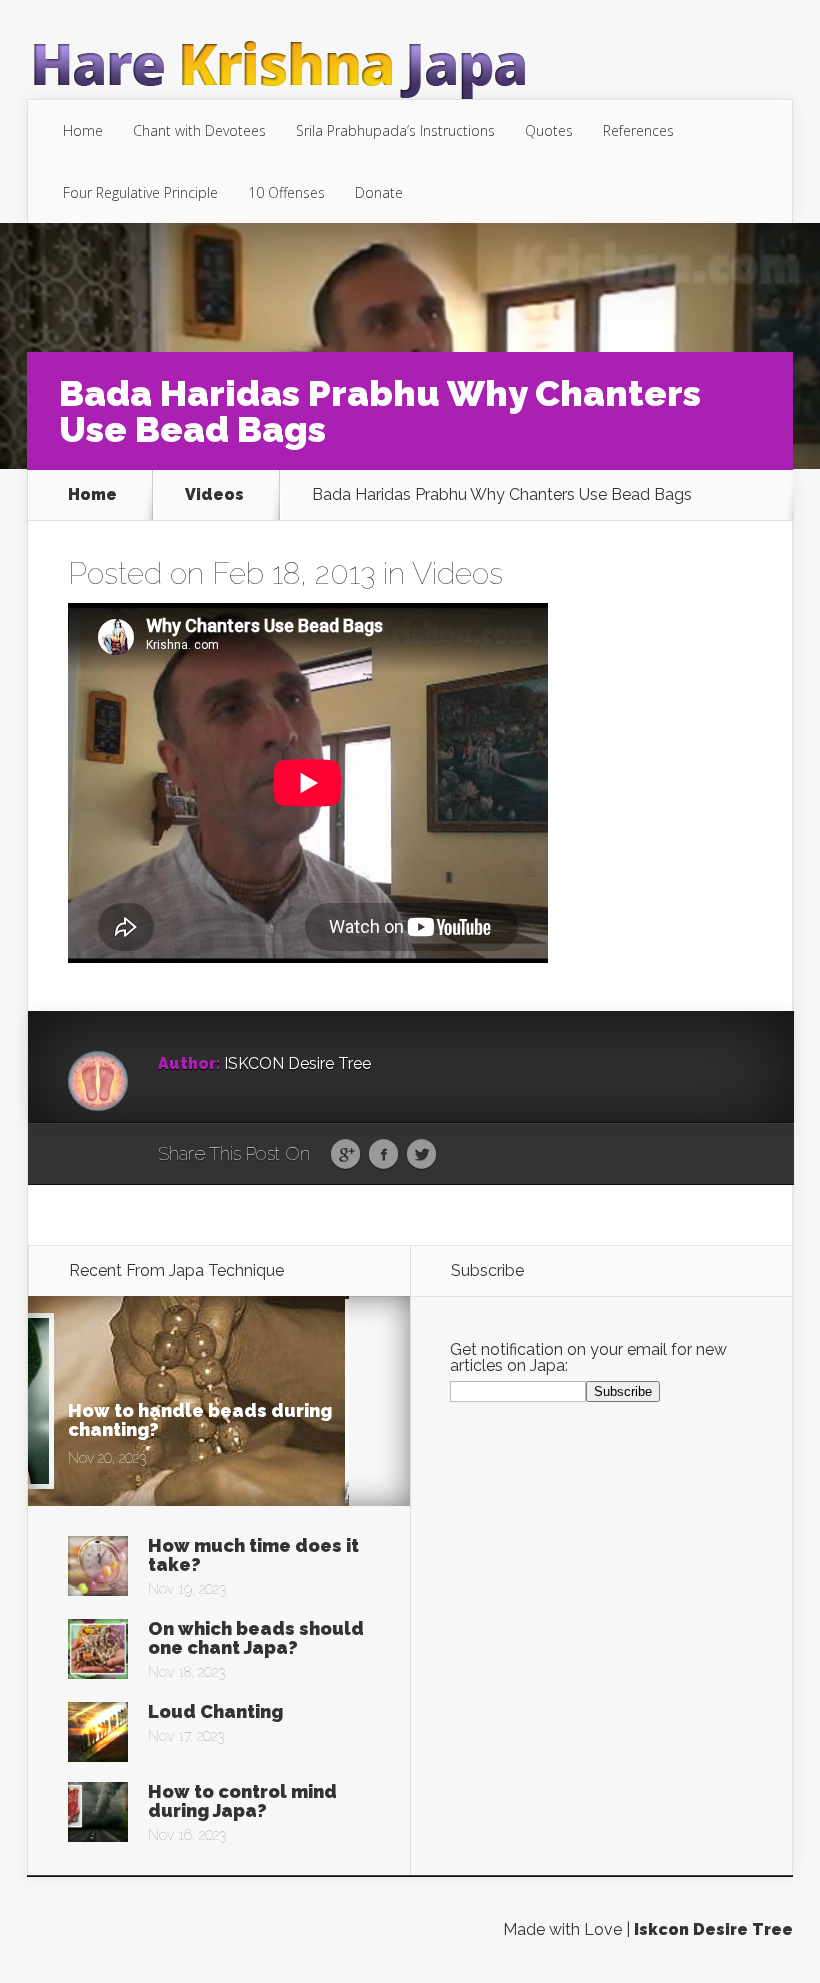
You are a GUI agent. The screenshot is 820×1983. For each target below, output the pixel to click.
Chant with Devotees (199, 130)
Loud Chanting (215, 1711)
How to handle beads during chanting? (200, 1420)
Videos (214, 495)
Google (345, 1155)
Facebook (383, 1155)
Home (83, 130)
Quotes (549, 130)
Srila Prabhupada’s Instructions (395, 130)
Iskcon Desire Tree (713, 1929)
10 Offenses (286, 192)
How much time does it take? (253, 1555)
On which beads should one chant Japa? (256, 1638)
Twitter (421, 1155)
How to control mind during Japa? (242, 1801)
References (638, 130)
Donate (379, 192)
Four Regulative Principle (140, 192)
